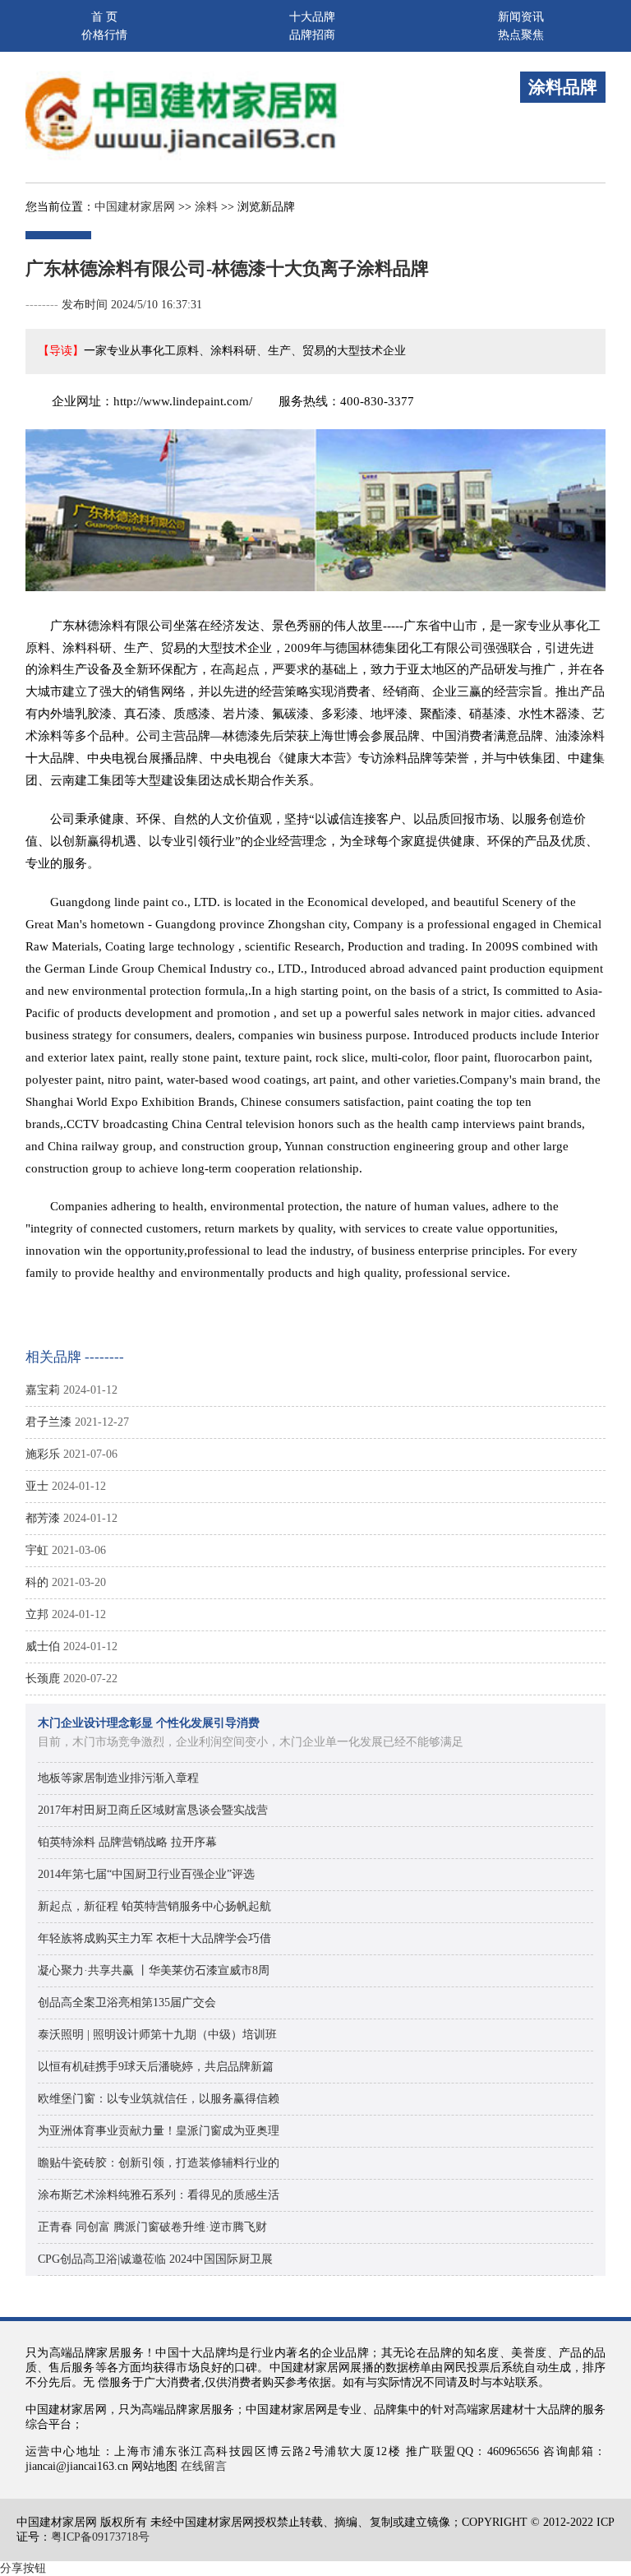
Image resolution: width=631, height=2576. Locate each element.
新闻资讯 (521, 17)
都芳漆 (43, 1518)
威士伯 (43, 1646)
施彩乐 (43, 1454)
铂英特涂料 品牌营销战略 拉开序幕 (127, 1842)
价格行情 (104, 35)
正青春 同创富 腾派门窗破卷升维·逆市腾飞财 (152, 2227)
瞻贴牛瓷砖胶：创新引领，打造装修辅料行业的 (159, 2163)
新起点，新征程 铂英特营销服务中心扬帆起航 (154, 1906)
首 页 (104, 17)
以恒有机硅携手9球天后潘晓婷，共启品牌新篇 (156, 2067)
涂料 (206, 207)
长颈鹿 (43, 1679)
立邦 (37, 1614)
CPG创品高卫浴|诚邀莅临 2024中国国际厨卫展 (155, 2259)
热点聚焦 (521, 35)
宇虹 (37, 1550)
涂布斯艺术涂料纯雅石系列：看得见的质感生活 (159, 2195)
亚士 (37, 1486)
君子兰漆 (48, 1422)
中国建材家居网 (135, 207)
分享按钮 (23, 2568)
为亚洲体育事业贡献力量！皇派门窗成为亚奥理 (159, 2131)
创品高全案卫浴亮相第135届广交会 (127, 2003)
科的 (37, 1582)
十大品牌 (312, 17)
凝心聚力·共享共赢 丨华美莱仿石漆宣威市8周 (154, 1970)
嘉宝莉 (43, 1390)
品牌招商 (312, 35)
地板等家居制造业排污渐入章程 (118, 1778)
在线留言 (204, 2466)
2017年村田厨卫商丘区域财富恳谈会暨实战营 (153, 1810)
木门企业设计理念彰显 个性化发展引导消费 (149, 1723)
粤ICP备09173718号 (100, 2537)
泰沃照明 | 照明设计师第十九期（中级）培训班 (157, 2035)
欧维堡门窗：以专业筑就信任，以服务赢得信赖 (159, 2099)
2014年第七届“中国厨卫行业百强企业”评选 (146, 1874)
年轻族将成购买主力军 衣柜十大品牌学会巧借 (154, 1938)
